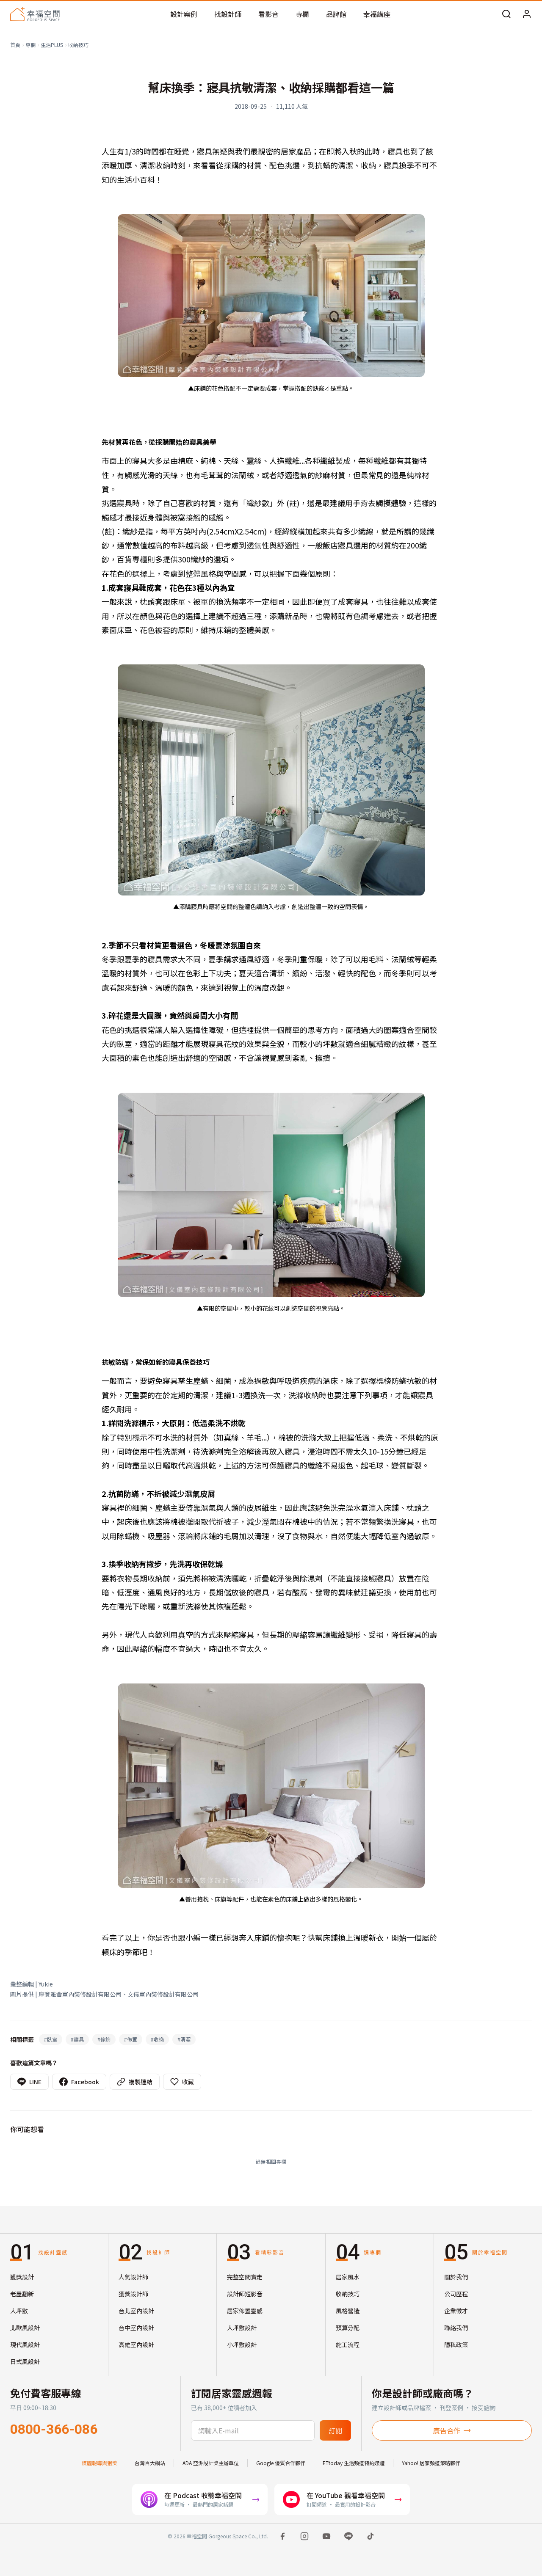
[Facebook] (282, 2536)
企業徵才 (456, 2311)
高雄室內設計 (136, 2345)
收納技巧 (78, 45)
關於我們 (456, 2277)
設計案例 (184, 14)
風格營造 (348, 2311)
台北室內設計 (136, 2311)
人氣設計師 (133, 2277)
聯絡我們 (456, 2328)
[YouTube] (326, 2536)
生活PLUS (52, 45)
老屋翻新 (22, 2294)
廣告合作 (447, 2430)
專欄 (302, 14)
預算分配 (348, 2328)
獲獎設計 (22, 2277)
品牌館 (336, 14)
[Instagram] (304, 2536)
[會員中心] (527, 14)
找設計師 (228, 14)
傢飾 (104, 2039)
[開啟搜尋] (506, 14)
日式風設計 (25, 2361)
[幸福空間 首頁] (35, 14)
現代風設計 (25, 2345)
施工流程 (348, 2345)
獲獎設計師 (133, 2294)
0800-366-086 (54, 2429)
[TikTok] (371, 2536)
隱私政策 (456, 2345)
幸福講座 (377, 14)
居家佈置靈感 (245, 2311)
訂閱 (335, 2430)
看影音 (268, 14)
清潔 (184, 2039)
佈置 (131, 2039)
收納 (157, 2039)
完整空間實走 (245, 2277)
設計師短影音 (245, 2294)
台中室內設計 (136, 2328)
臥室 (51, 2039)
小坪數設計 (242, 2345)
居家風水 (348, 2277)
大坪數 (19, 2311)
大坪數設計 (242, 2328)
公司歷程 (456, 2294)
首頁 (15, 45)
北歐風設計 (25, 2328)
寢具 (77, 2039)
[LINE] (348, 2536)
